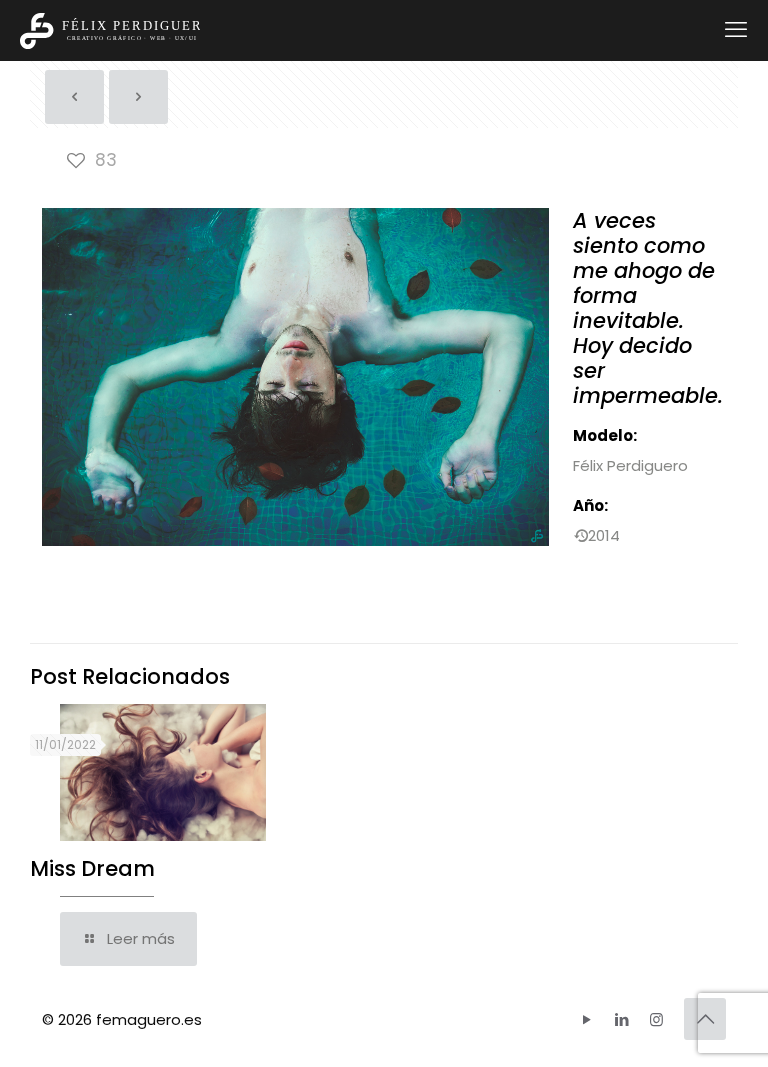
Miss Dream (92, 868)
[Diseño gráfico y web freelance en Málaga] (110, 30)
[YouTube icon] (586, 1019)
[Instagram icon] (656, 1019)
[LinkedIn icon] (621, 1019)
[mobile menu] (736, 30)
